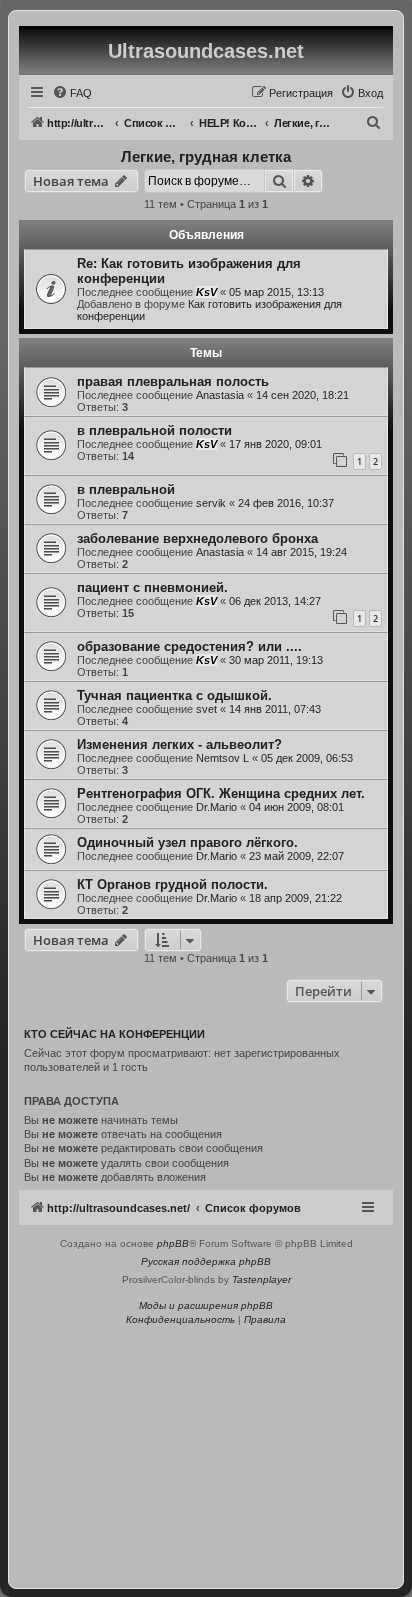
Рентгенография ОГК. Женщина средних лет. (221, 793)
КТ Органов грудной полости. (172, 884)
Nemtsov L (222, 758)
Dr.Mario (216, 807)
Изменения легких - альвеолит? (179, 744)
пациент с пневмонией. (152, 587)
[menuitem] (72, 93)
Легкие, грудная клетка (206, 156)
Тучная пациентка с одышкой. (174, 695)
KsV (206, 292)
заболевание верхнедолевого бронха (197, 538)
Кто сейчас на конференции (114, 1034)
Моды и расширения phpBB (206, 1305)
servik (211, 503)
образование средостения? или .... (189, 646)
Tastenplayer (261, 1279)
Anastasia (220, 395)
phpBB (173, 1243)
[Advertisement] (206, 1451)
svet (206, 709)
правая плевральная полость (173, 381)
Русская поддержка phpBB (206, 1261)
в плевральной (126, 489)
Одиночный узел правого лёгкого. (187, 842)
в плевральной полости (154, 430)
